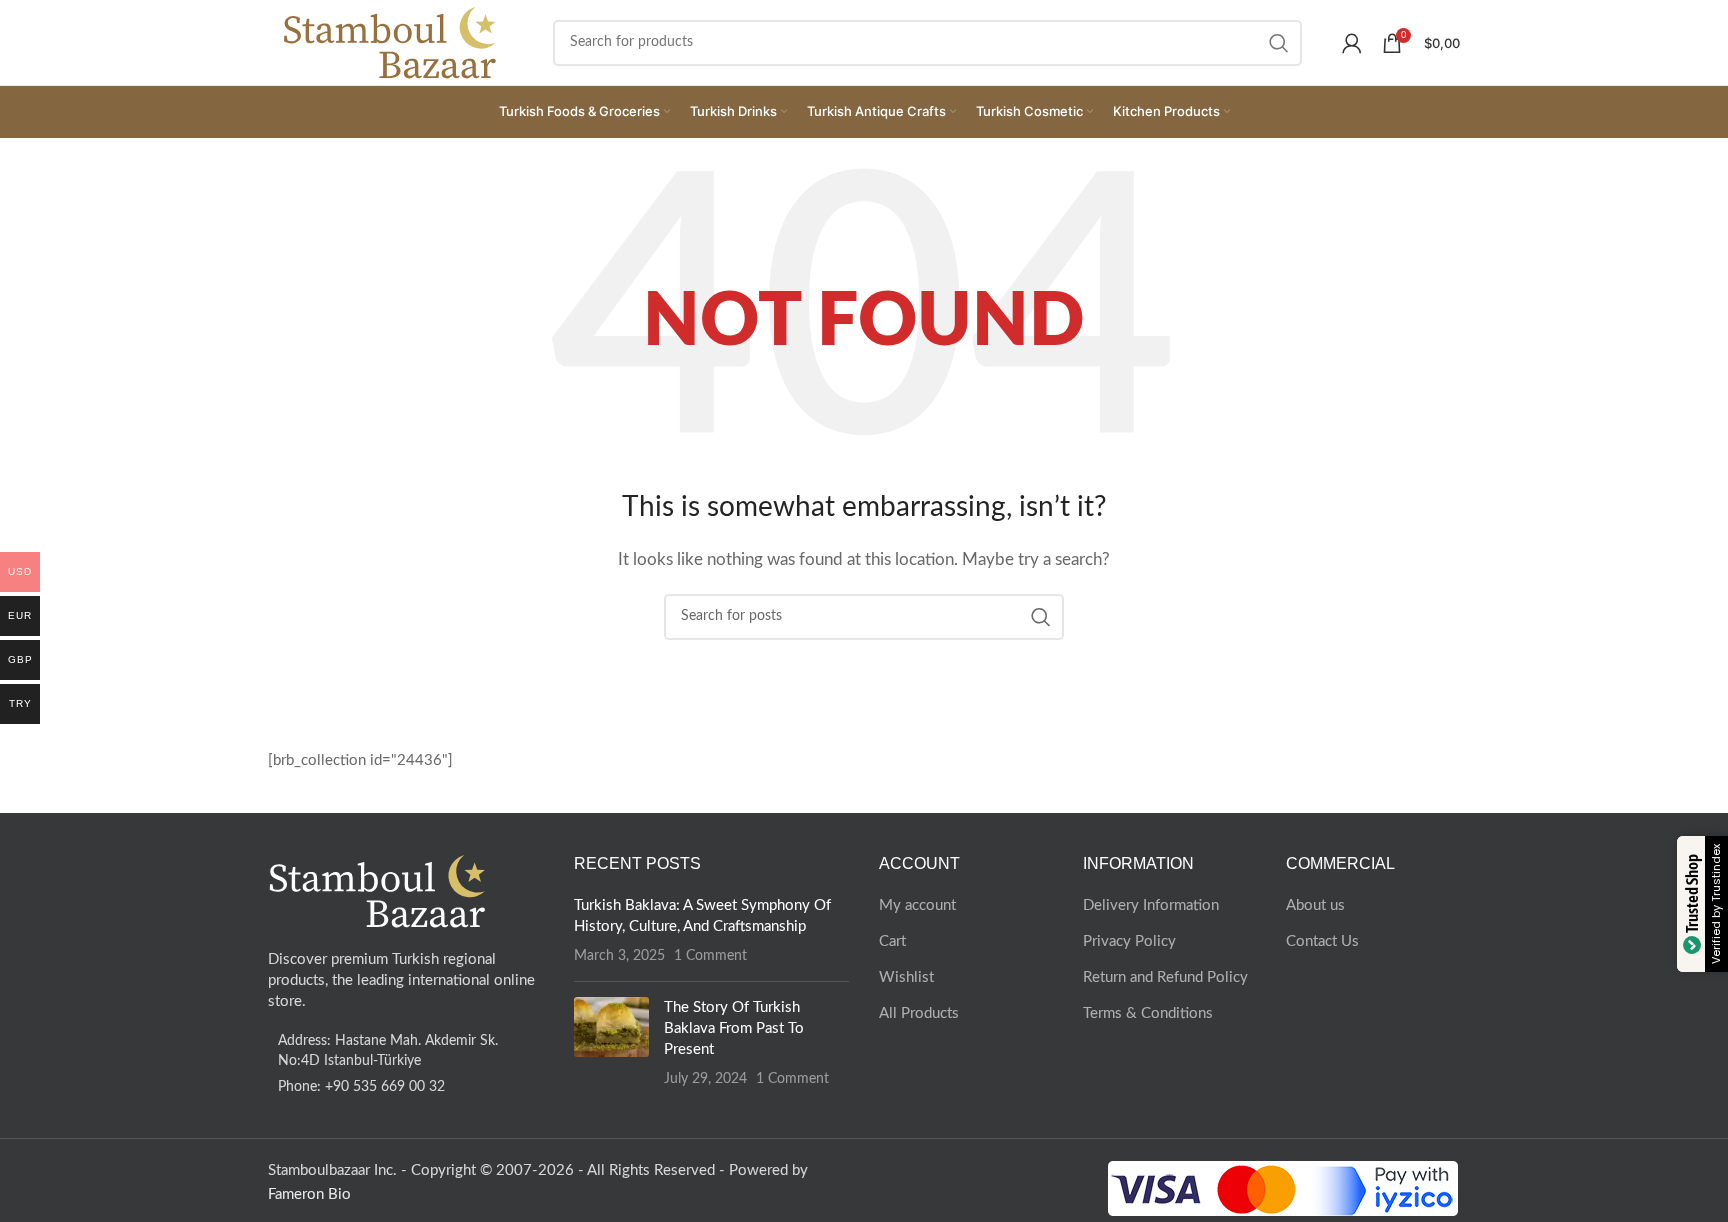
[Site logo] (390, 41)
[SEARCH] (1279, 43)
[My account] (1352, 43)
